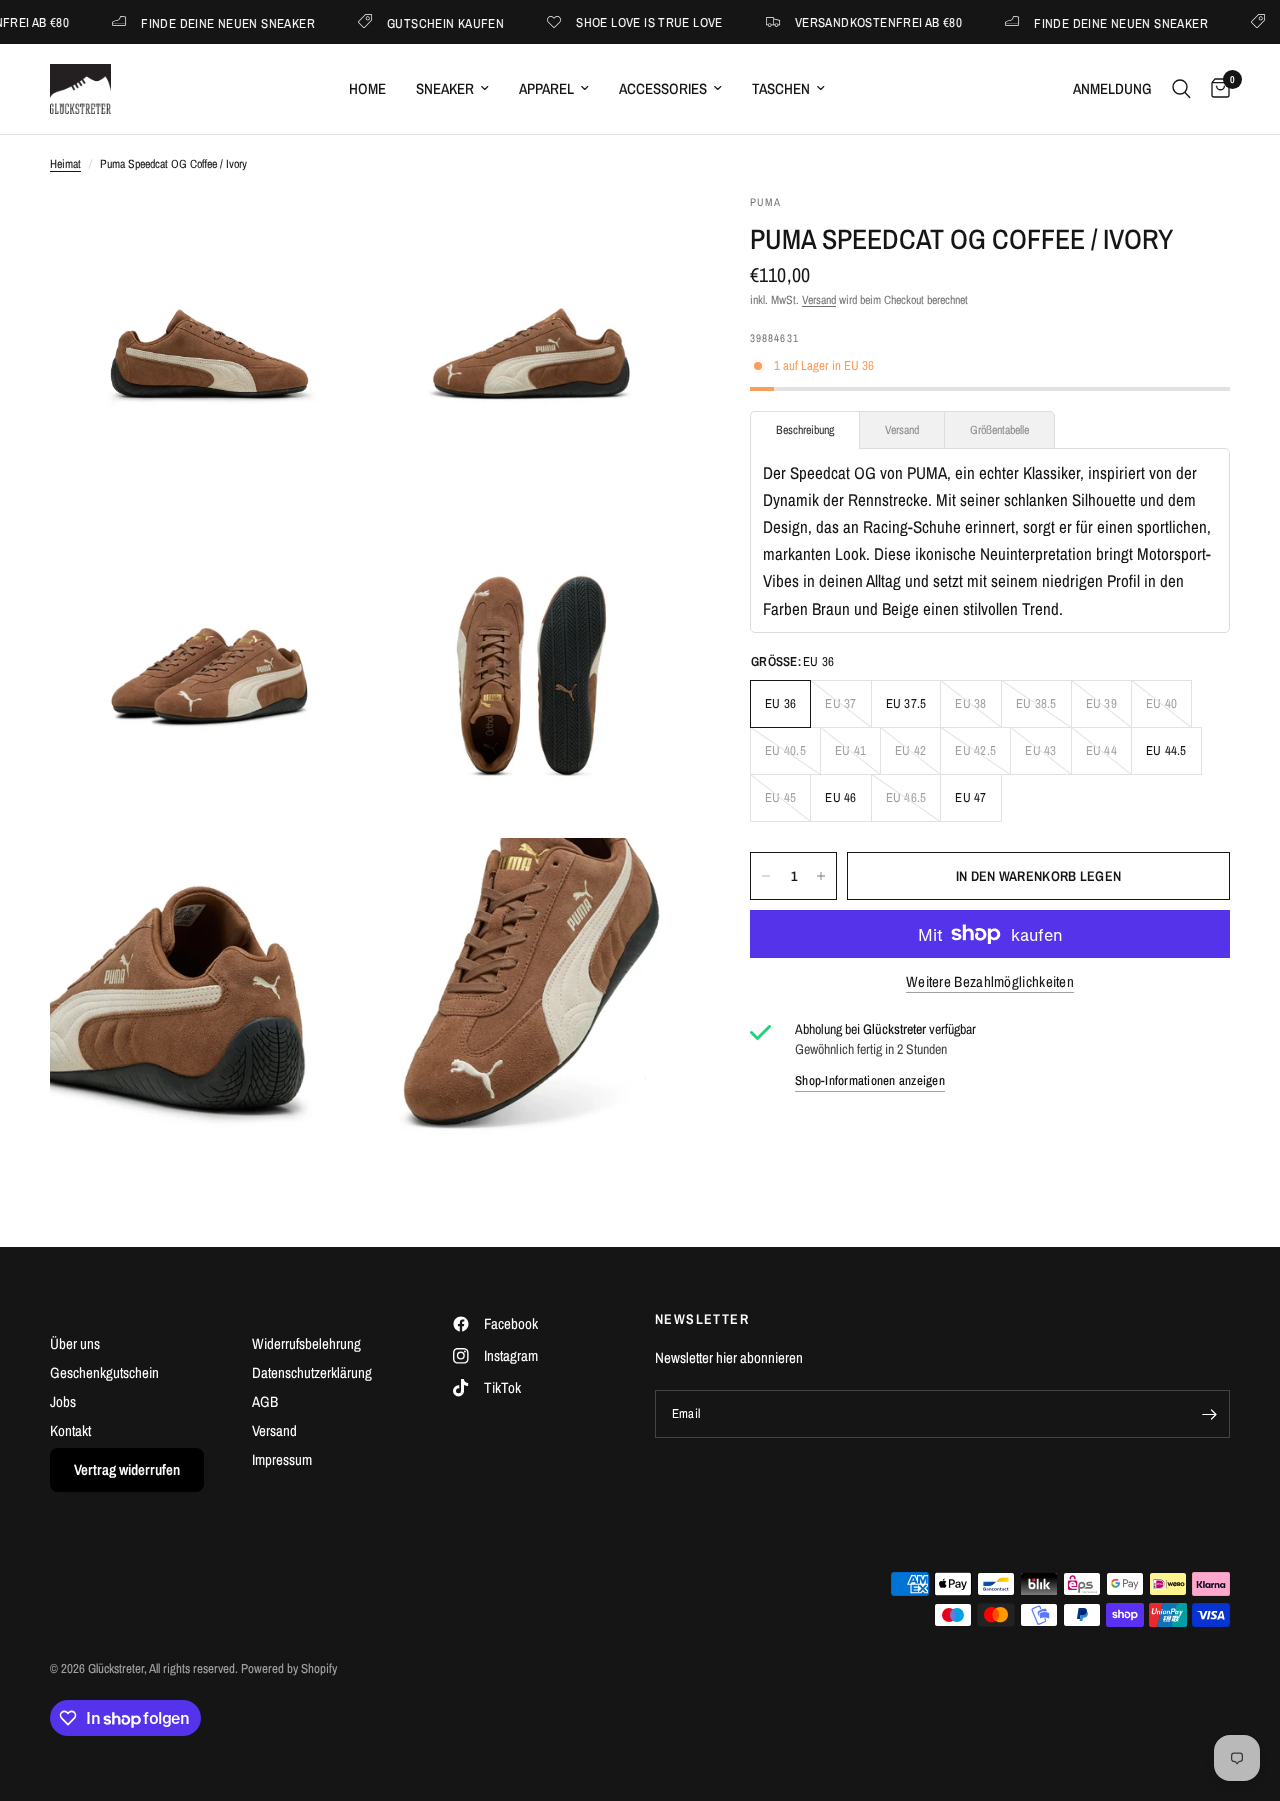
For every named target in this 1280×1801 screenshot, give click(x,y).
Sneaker (445, 88)
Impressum (282, 1459)
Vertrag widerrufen (127, 1469)
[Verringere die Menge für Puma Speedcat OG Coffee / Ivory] (766, 876)
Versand (819, 300)
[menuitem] (367, 89)
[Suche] (1181, 89)
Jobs (63, 1401)
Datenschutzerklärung (312, 1372)
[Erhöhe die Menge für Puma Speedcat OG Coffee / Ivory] (821, 876)
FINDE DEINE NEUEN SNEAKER (193, 22)
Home (367, 88)
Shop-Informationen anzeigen (870, 1080)
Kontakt (70, 1430)
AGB (265, 1401)
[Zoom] (327, 236)
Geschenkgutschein (104, 1372)
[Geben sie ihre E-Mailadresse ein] (1210, 1414)
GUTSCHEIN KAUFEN (410, 22)
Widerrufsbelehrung (306, 1343)
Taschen (781, 88)
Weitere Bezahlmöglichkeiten (990, 981)
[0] (1215, 89)
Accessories (663, 88)
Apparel (546, 88)
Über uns (75, 1343)
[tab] (805, 430)
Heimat (65, 164)
